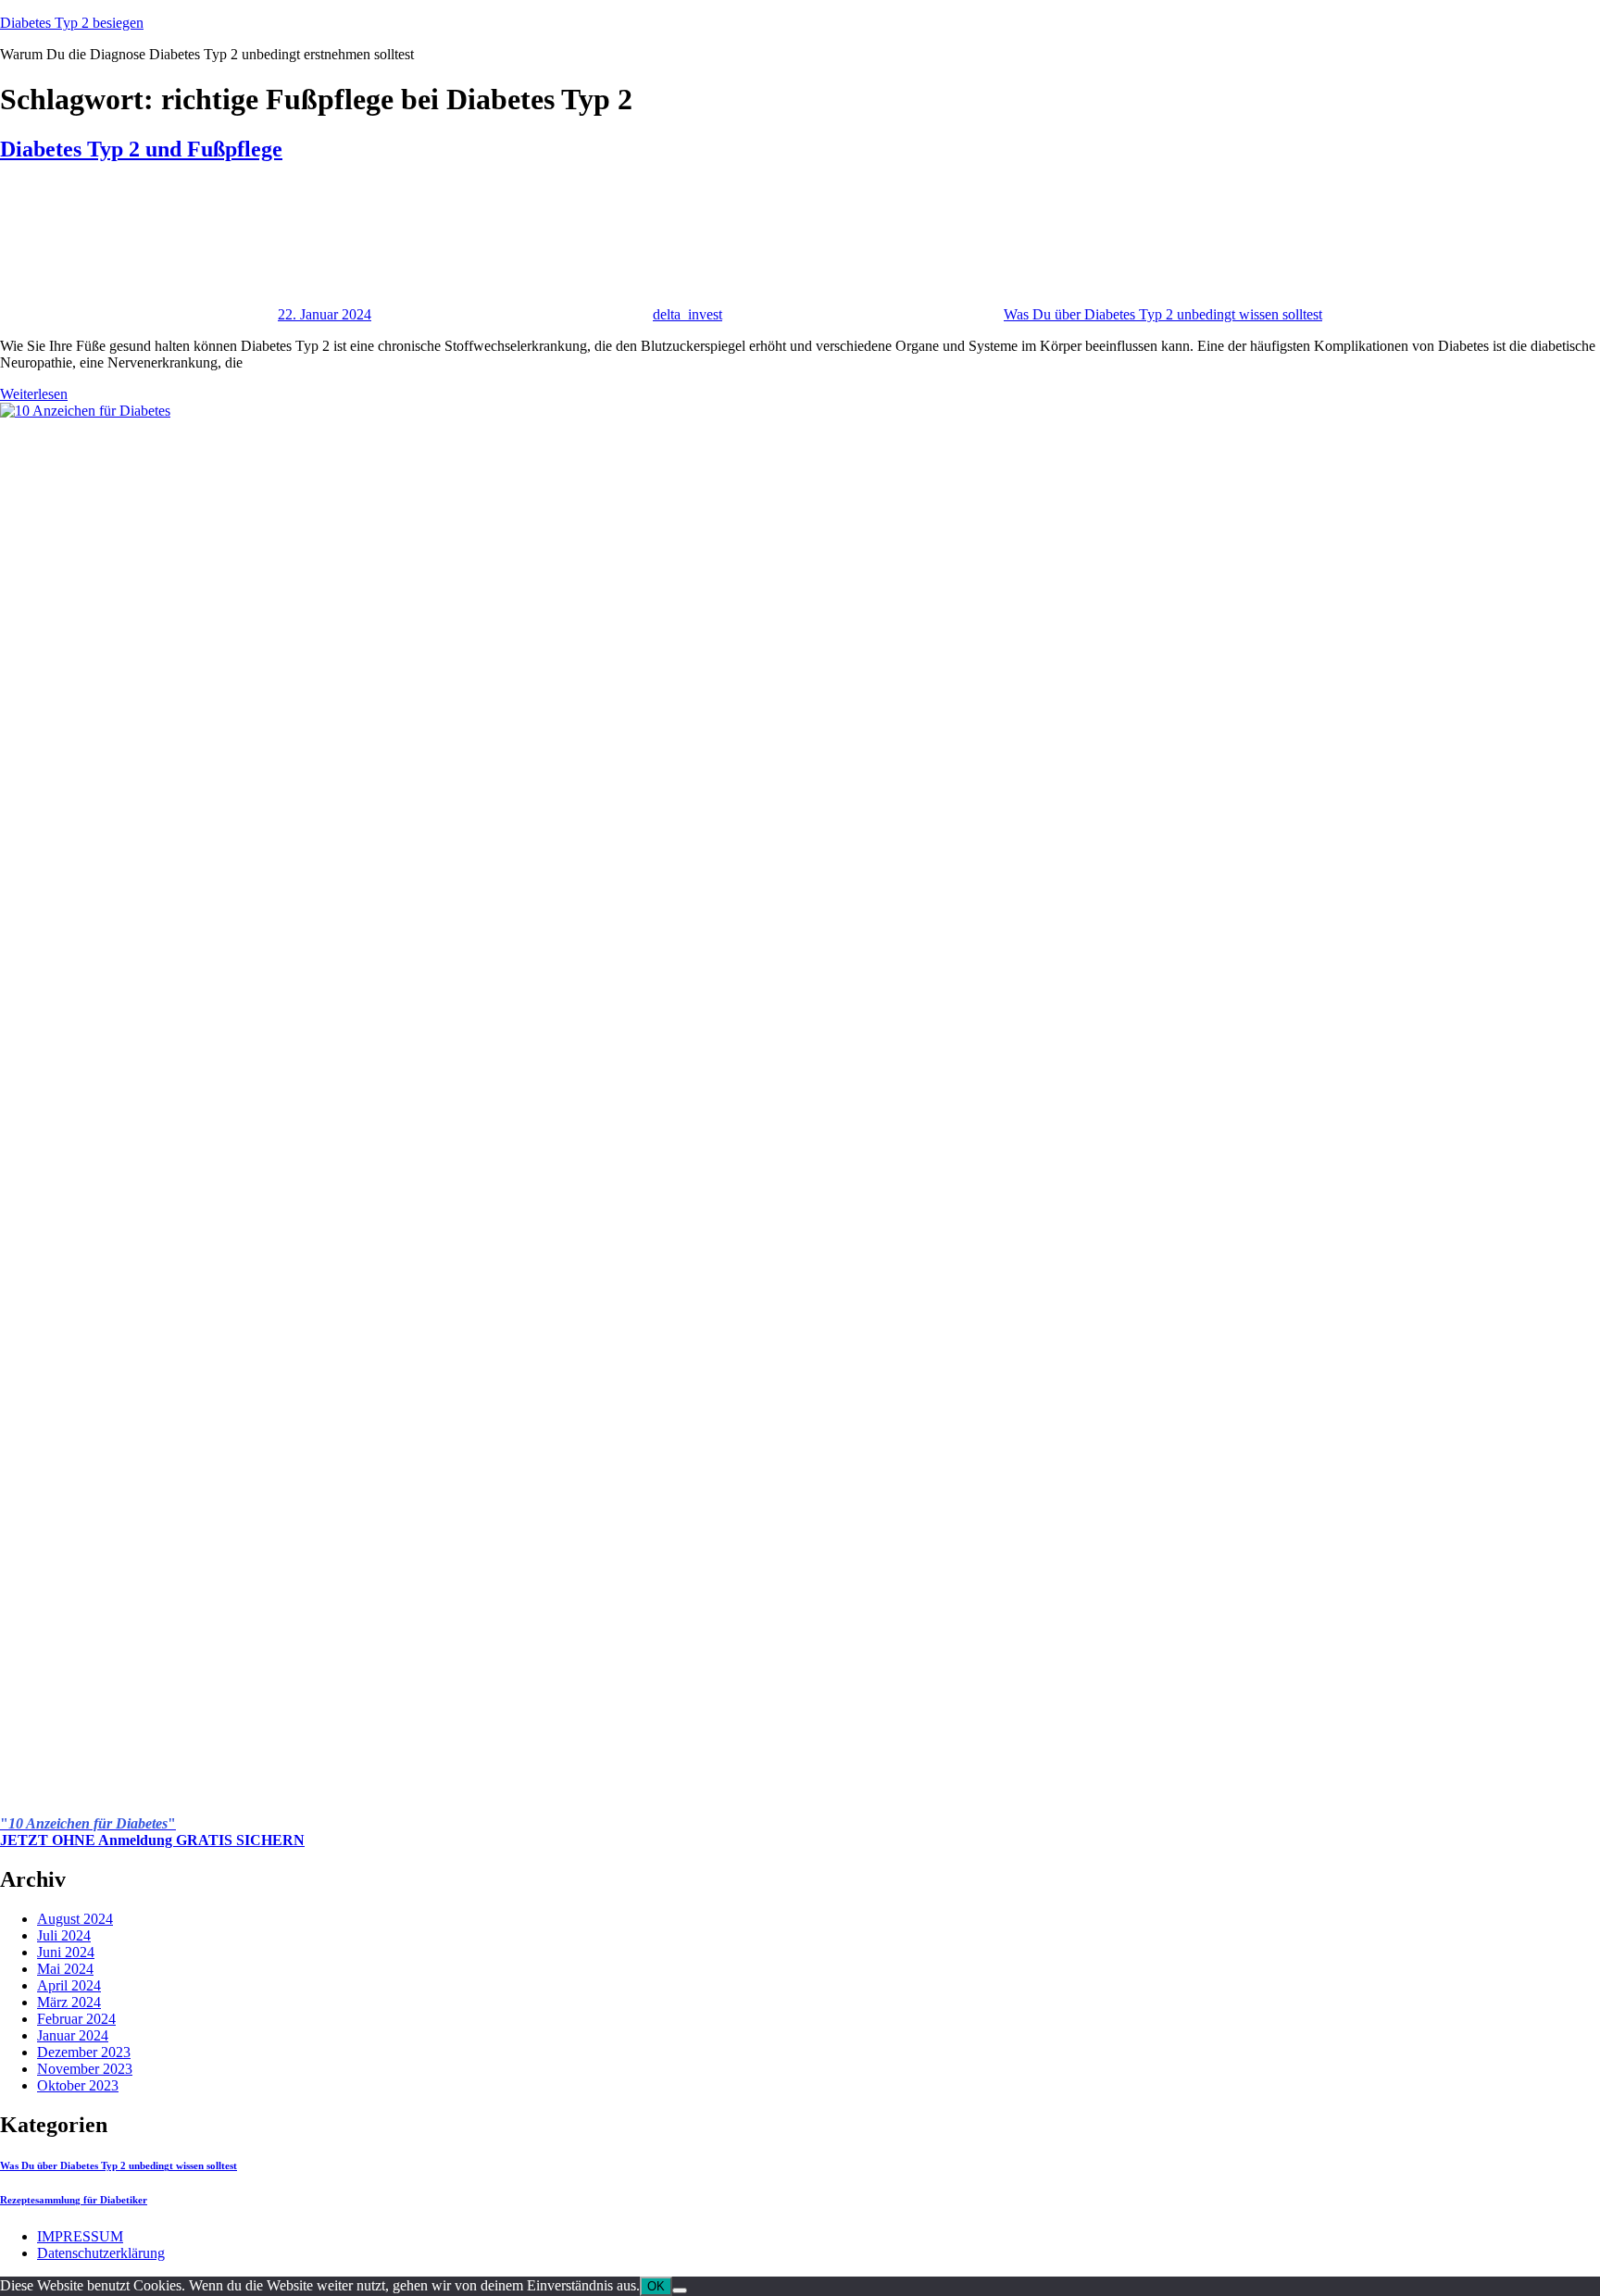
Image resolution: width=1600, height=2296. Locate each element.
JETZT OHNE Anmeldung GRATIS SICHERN (152, 1840)
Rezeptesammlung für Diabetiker (74, 2200)
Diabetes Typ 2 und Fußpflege (141, 149)
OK (656, 2286)
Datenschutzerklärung (101, 2253)
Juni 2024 (66, 1952)
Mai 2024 (65, 1969)
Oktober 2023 (78, 2085)
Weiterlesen (34, 394)
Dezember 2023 (84, 2052)
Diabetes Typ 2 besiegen (72, 23)
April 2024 (69, 1985)
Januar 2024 (73, 2035)
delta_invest (687, 314)
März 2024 (69, 2002)
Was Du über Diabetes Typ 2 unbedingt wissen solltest (1163, 314)
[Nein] (680, 2290)
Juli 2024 (64, 1935)
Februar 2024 (76, 2019)
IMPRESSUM (80, 2236)
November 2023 (85, 2069)
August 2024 (75, 1919)
